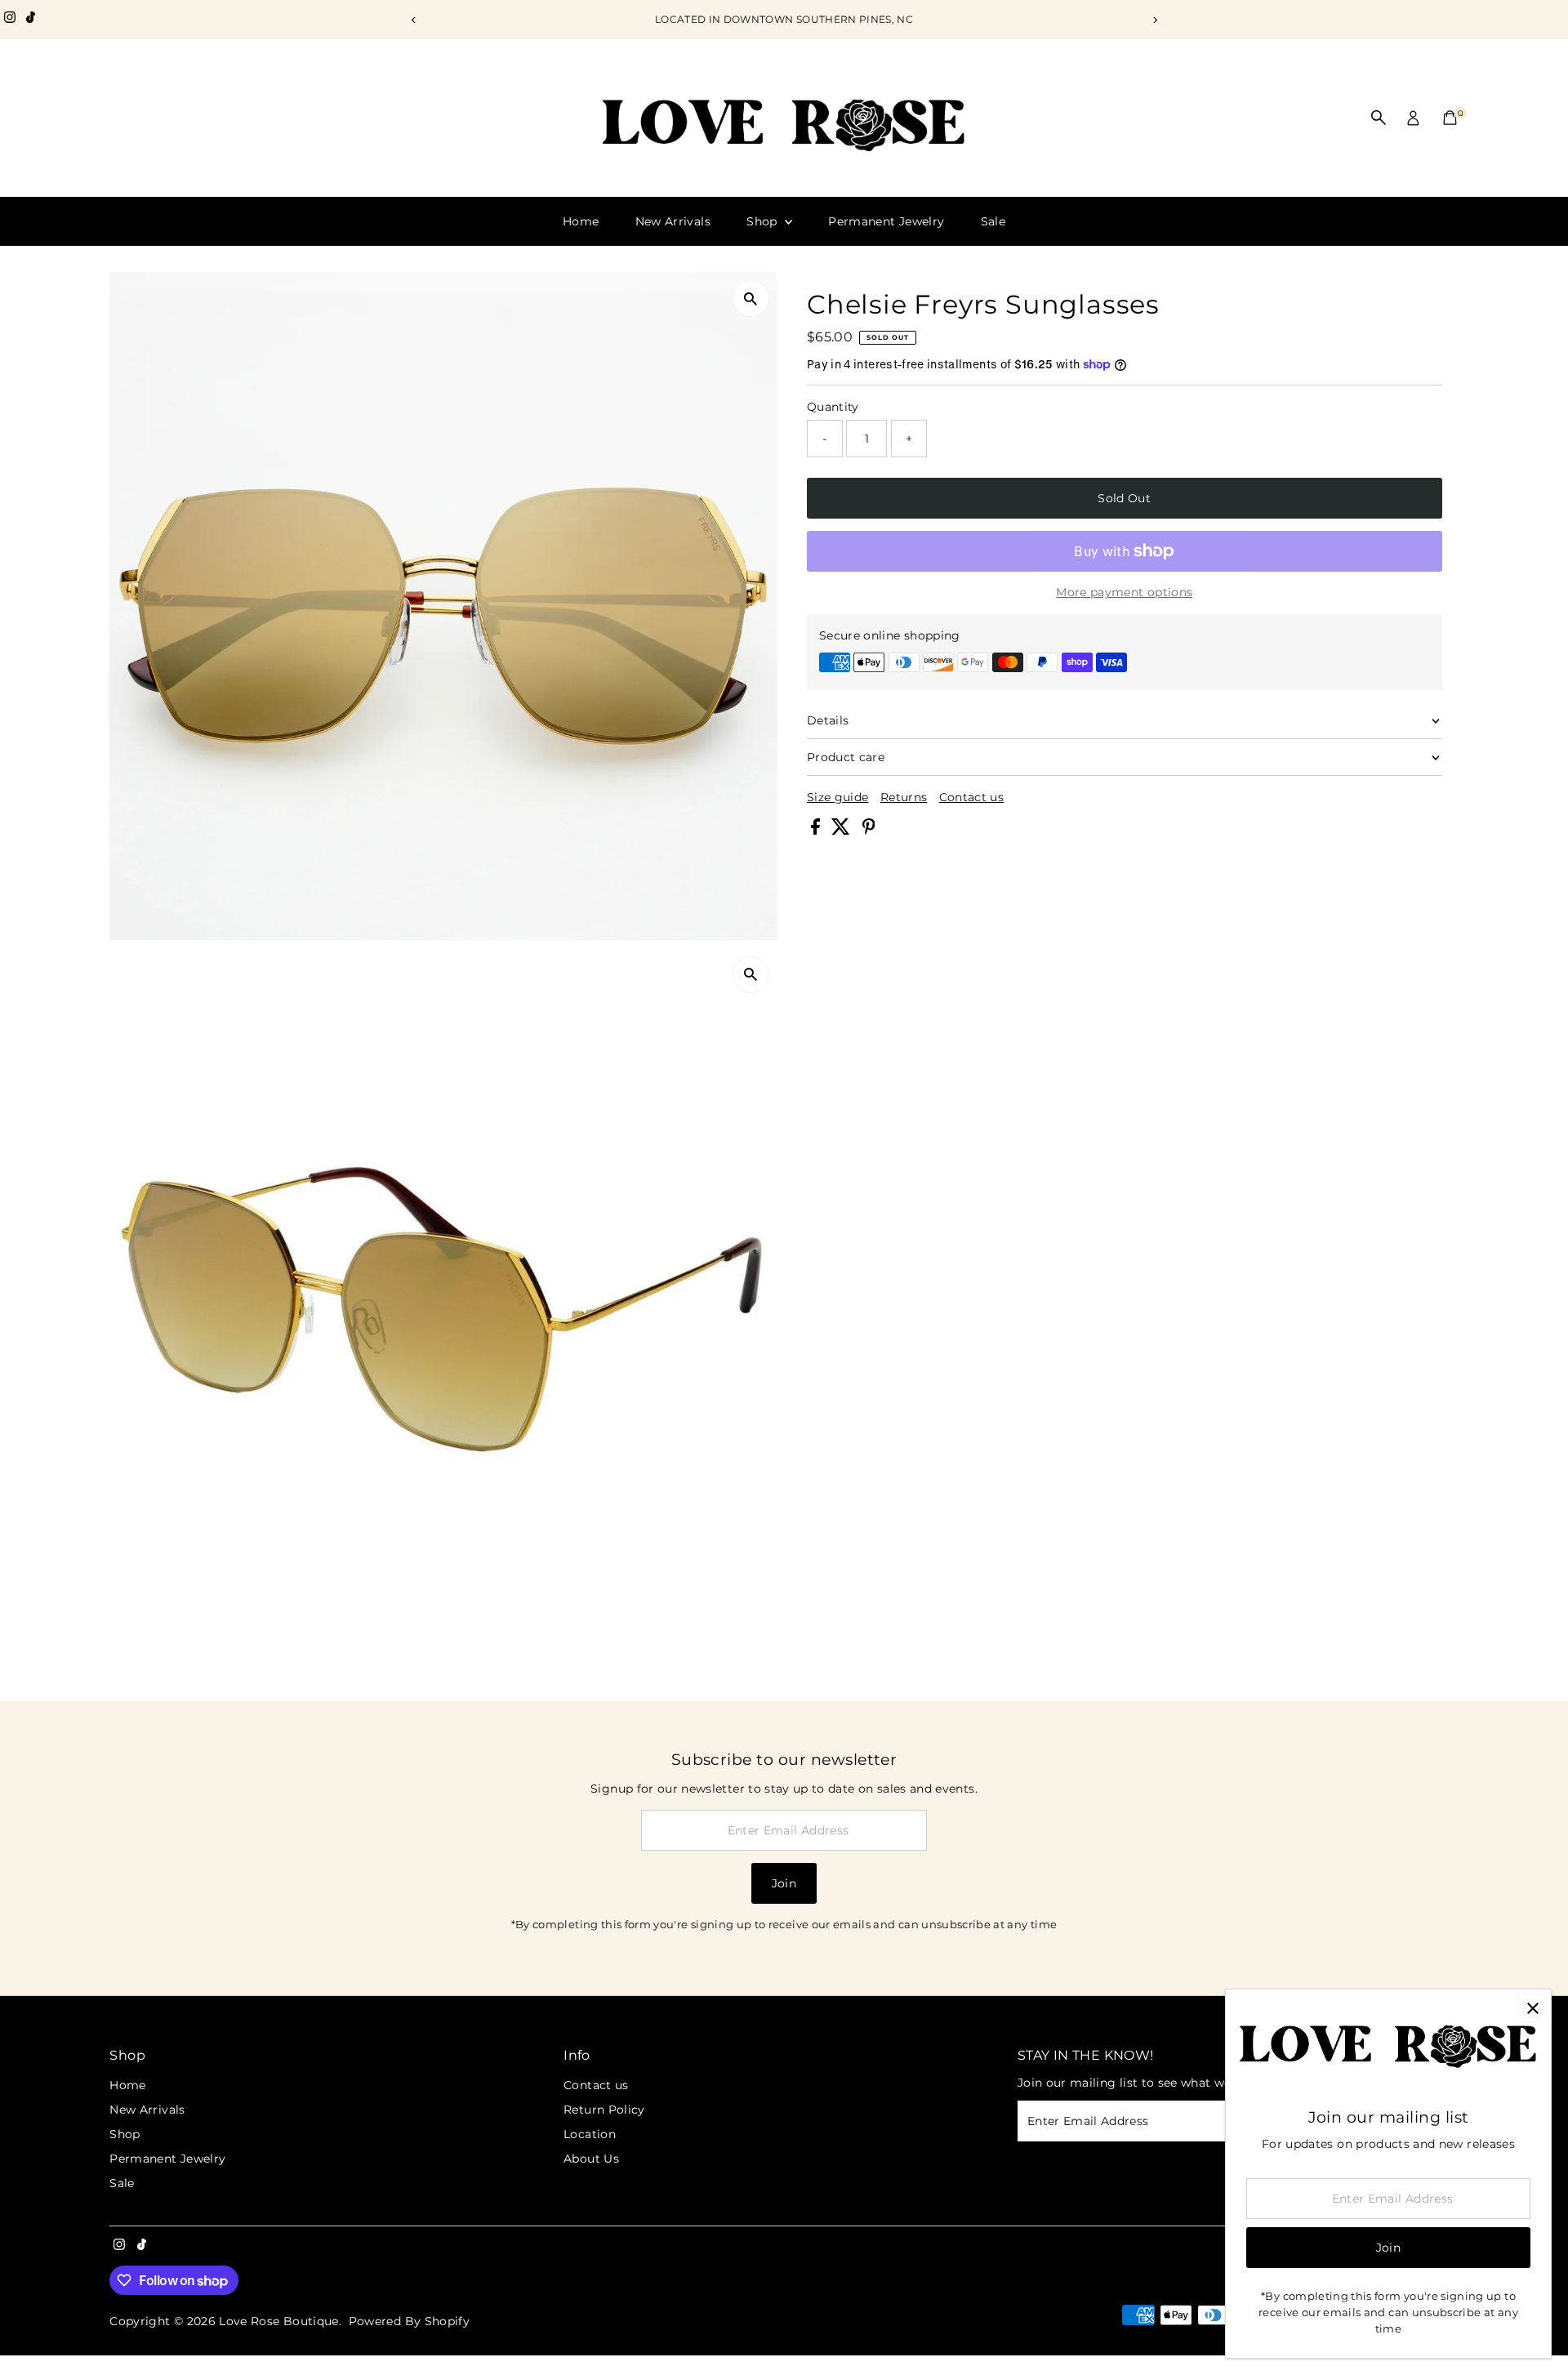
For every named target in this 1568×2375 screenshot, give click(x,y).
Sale (993, 221)
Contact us (972, 797)
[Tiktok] (31, 20)
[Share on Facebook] (817, 831)
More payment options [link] (1124, 592)
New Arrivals (673, 221)
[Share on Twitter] (842, 831)
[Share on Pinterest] (869, 831)
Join (784, 1883)
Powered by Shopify (409, 2321)
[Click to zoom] (751, 299)
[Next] (1154, 20)
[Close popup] (1532, 2008)
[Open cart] (1450, 118)
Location (590, 2134)
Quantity (833, 407)
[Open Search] (1379, 118)
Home (581, 221)
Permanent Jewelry (886, 221)
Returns (904, 797)
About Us (591, 2159)
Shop (764, 221)
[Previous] (414, 20)
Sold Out (1124, 498)
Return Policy (604, 2110)
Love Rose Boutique (278, 2321)
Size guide (838, 797)
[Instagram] (10, 20)
